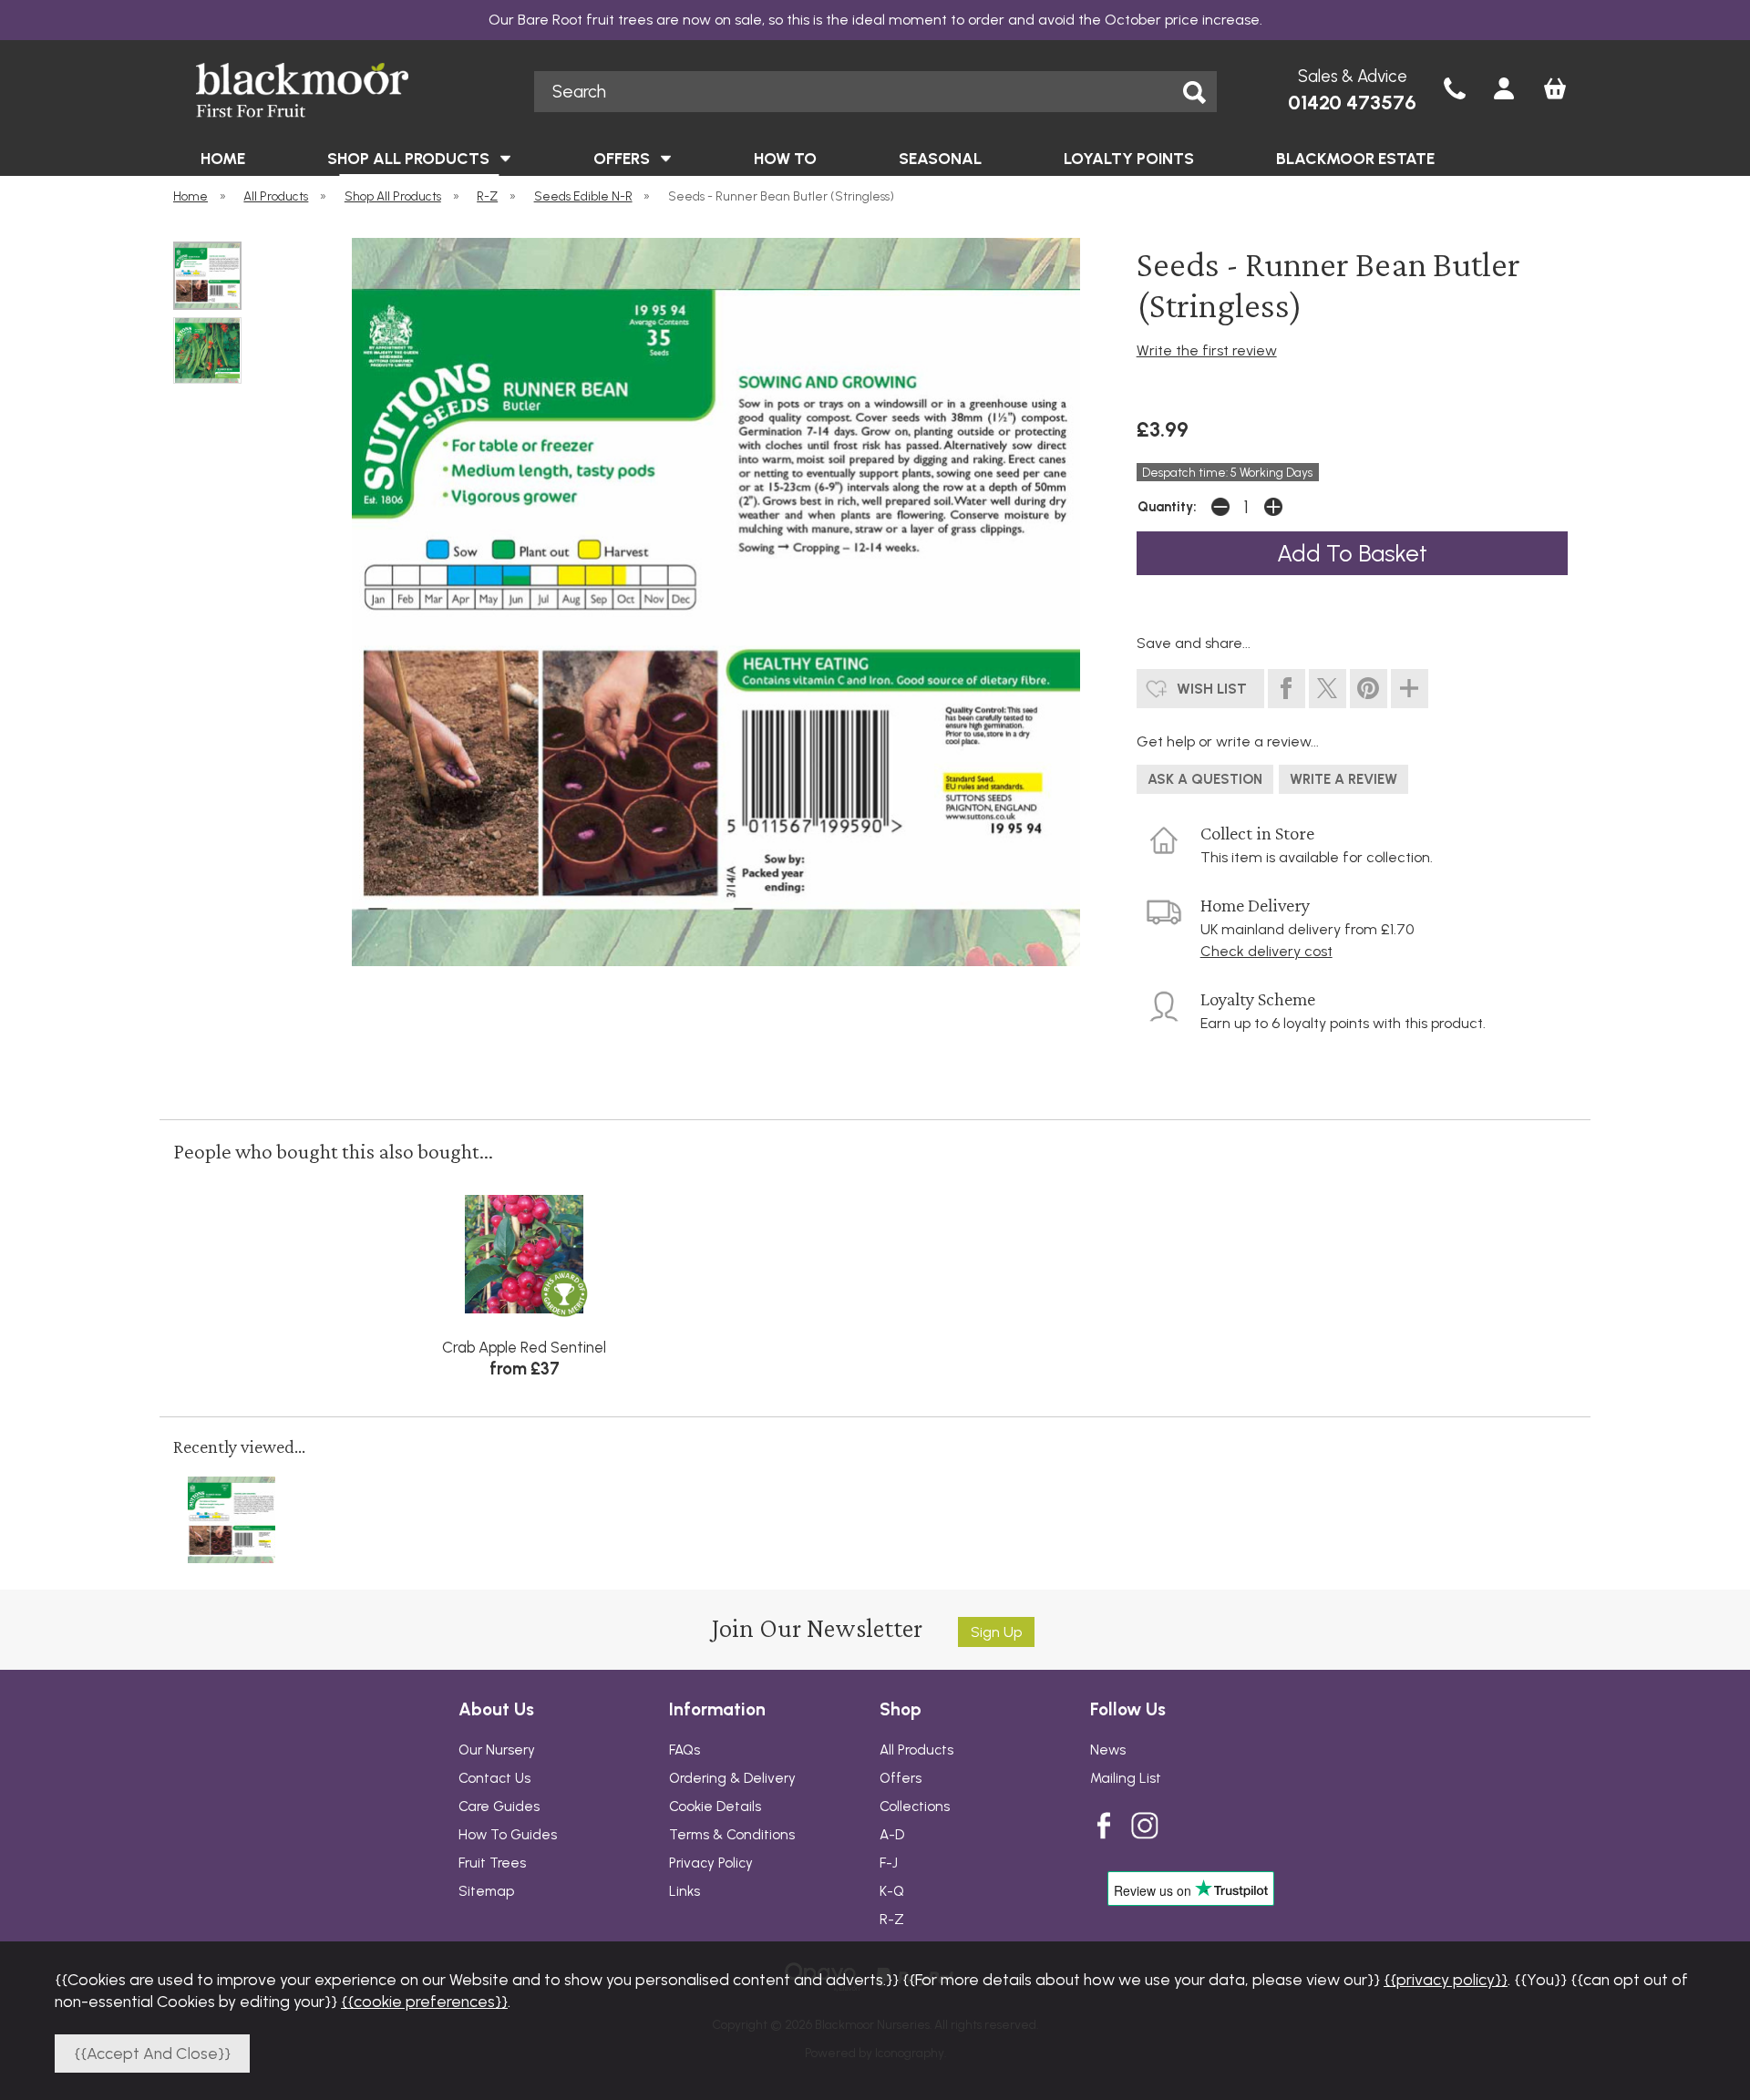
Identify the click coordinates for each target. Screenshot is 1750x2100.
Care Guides (499, 1807)
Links (685, 1891)
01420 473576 (1352, 103)
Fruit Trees (492, 1863)
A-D (892, 1835)
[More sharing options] (1410, 689)
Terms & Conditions (732, 1835)
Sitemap (486, 1891)
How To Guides (508, 1835)
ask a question (1205, 779)
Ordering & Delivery (732, 1778)
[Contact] (1455, 90)
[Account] (1504, 90)
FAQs (685, 1750)
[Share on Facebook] (1287, 689)
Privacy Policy (711, 1863)
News (1108, 1750)
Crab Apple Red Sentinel (524, 1347)
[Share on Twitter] (1328, 689)
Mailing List (1126, 1778)
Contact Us (494, 1778)
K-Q (892, 1891)
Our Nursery (497, 1750)
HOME (223, 158)
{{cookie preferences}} (424, 2001)
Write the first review (1207, 350)
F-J (889, 1863)
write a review (1343, 779)
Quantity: (1167, 507)
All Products (916, 1750)
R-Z (892, 1920)
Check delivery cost (1266, 951)
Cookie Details (715, 1807)
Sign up (996, 1632)
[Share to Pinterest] (1369, 689)
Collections (915, 1807)
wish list (1212, 689)
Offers (901, 1778)
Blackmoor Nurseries (339, 90)
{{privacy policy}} (1446, 1979)
